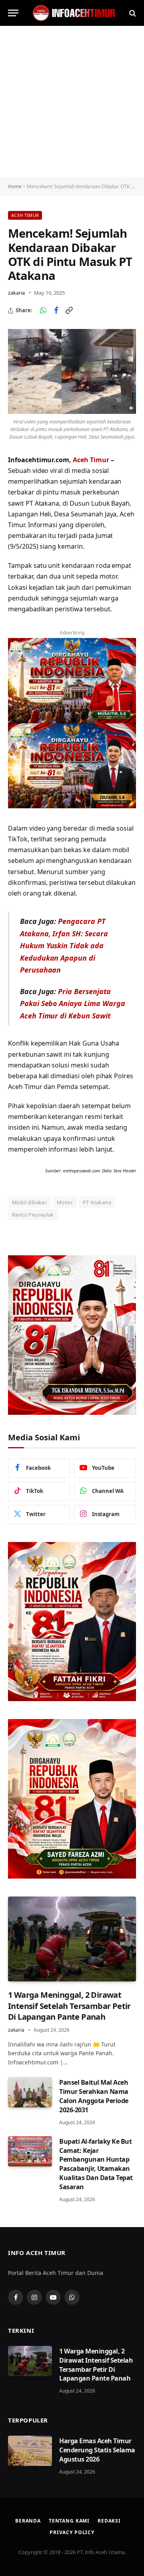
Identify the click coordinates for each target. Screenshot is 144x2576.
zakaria (16, 293)
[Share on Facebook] (56, 311)
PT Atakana (97, 1202)
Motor (65, 1202)
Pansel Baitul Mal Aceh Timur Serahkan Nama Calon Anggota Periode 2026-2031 (94, 2096)
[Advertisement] (72, 102)
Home (15, 186)
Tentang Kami (69, 2521)
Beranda (28, 2521)
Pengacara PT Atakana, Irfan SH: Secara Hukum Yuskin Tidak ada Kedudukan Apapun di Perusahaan (64, 945)
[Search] (132, 13)
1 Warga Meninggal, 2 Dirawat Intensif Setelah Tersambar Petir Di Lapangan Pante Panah (69, 2006)
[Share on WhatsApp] (43, 311)
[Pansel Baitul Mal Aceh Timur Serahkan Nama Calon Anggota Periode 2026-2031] (30, 2092)
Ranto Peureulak (33, 1215)
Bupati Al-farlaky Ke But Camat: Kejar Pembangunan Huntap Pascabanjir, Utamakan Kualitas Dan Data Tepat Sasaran (96, 2164)
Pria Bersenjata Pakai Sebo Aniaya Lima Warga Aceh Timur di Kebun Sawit (73, 1003)
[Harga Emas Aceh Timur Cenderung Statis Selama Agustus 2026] (30, 2451)
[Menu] (13, 13)
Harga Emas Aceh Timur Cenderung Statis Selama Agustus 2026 (97, 2450)
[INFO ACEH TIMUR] (74, 13)
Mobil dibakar (29, 1202)
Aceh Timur (25, 215)
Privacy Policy (72, 2532)
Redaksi (109, 2521)
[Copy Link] (69, 311)
